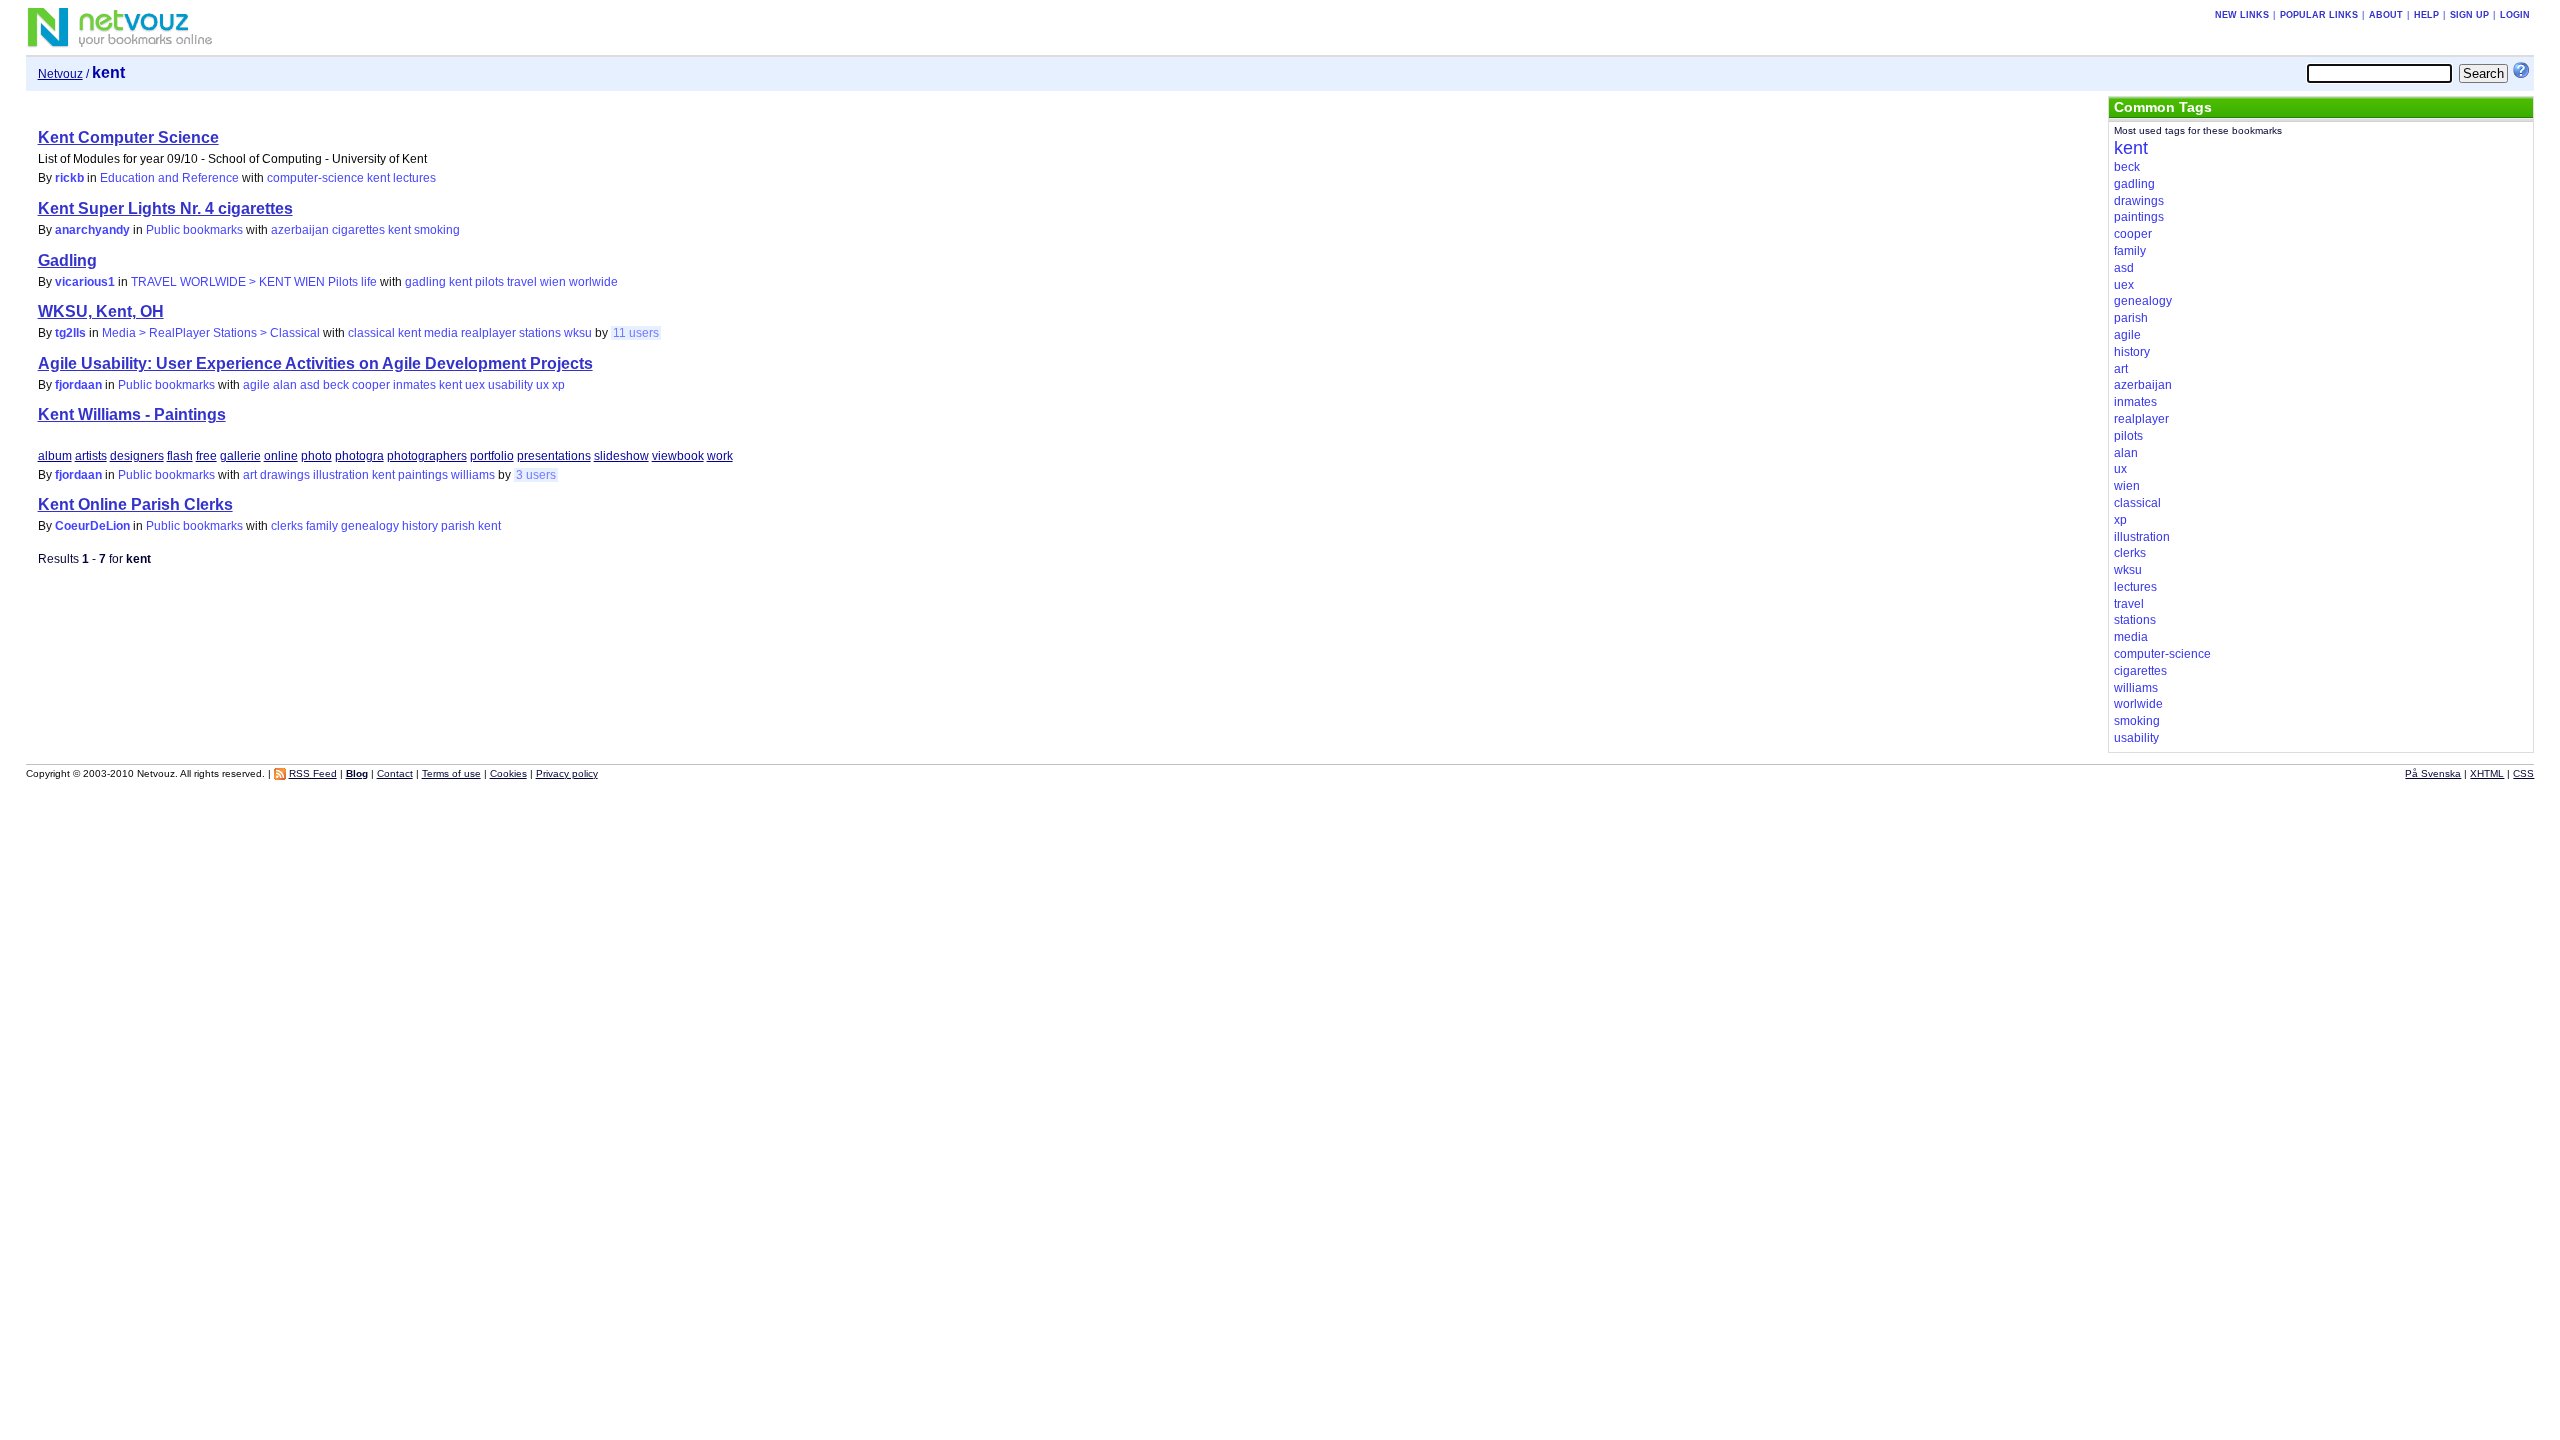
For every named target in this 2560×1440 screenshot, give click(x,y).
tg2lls (70, 333)
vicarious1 (85, 282)
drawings (285, 475)
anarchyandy (92, 230)
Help (2426, 15)
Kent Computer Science (128, 137)
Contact (395, 773)
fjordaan (78, 385)
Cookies (508, 773)
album (55, 456)
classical (371, 333)
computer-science (315, 178)
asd (310, 385)
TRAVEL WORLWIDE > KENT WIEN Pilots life (254, 282)
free (206, 456)
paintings (423, 475)
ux (542, 385)
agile (256, 385)
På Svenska (2433, 773)
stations (540, 333)
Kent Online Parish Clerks (135, 504)
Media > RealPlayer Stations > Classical (211, 333)
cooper (371, 385)
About (2386, 15)
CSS (2523, 773)
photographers (427, 456)
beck (336, 385)
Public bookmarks (194, 230)
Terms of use (451, 773)
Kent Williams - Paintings (132, 414)
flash (180, 456)
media (441, 333)
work (720, 456)
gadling (425, 282)
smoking (437, 230)
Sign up (2469, 15)
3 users (536, 475)
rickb (69, 178)
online (281, 456)
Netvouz (60, 74)
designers (137, 456)
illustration (341, 475)
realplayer (488, 333)
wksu (578, 333)
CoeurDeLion (92, 526)
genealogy (370, 526)
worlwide (593, 282)
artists (91, 456)
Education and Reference (169, 178)
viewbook (678, 456)
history (420, 526)
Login (2515, 15)
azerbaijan (300, 230)
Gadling (67, 260)
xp (558, 385)
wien (553, 282)
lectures (414, 178)
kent (378, 178)
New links (2242, 15)
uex (475, 385)
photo (316, 456)
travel (522, 282)
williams (473, 475)
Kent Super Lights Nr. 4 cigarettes (165, 208)
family (322, 526)
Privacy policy (567, 773)
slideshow (621, 456)
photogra (359, 456)
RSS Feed (313, 773)
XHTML (2487, 773)
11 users (636, 333)
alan (285, 385)
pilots (489, 282)
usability (510, 385)
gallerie (240, 456)
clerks (287, 526)
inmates (414, 385)
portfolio (492, 456)
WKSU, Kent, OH (101, 311)
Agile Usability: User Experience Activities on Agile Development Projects (315, 363)
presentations (554, 456)
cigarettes (358, 230)
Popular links (2319, 15)
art (250, 475)
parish (458, 526)
